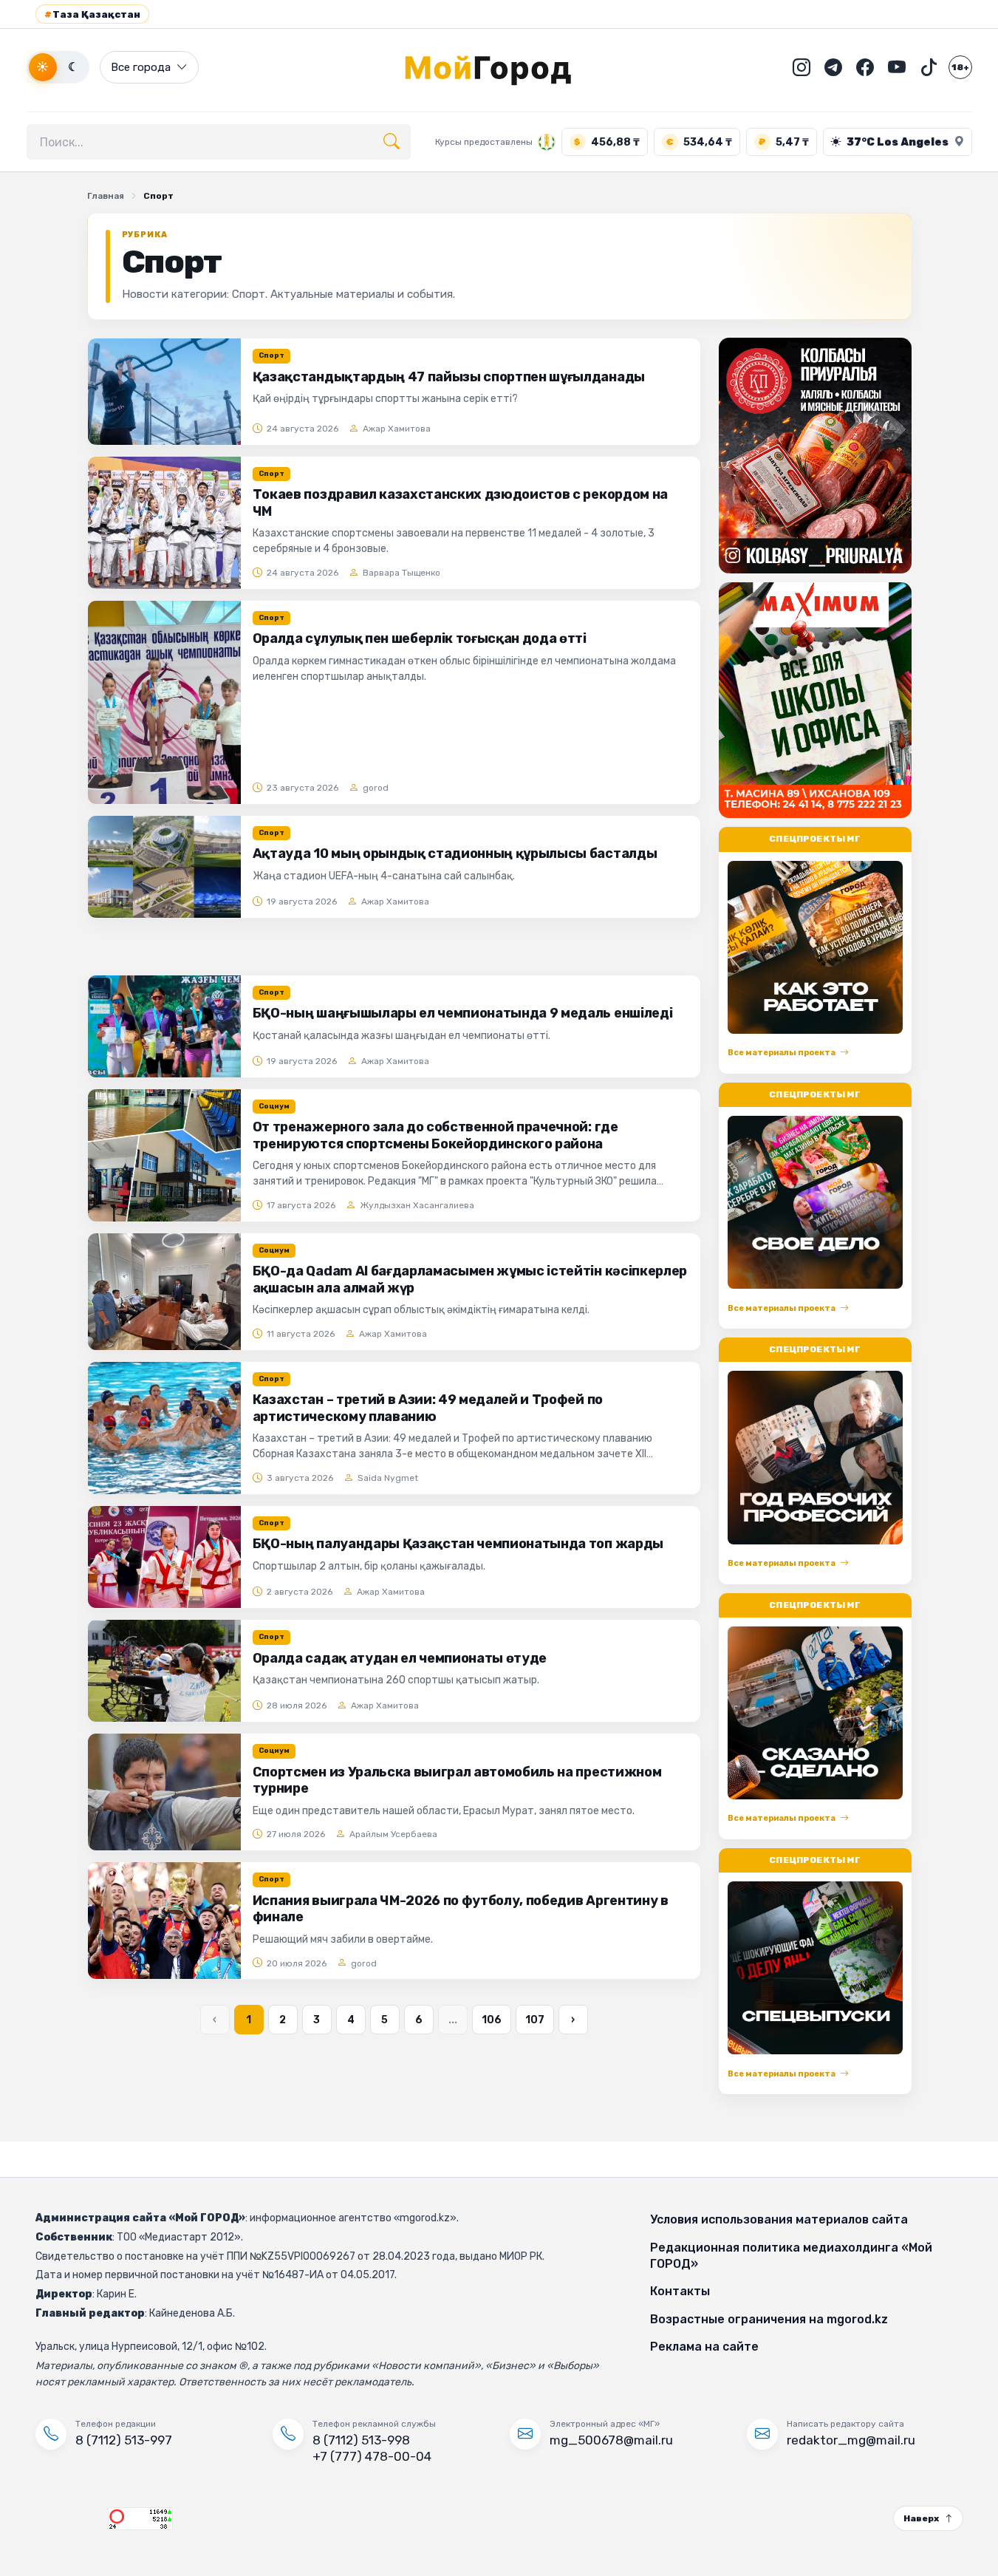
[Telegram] (833, 67)
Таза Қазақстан (92, 14)
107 (535, 2020)
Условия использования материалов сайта (779, 2219)
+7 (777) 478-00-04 (372, 2456)
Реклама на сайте (704, 2347)
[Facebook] (865, 67)
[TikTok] (929, 67)
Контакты (680, 2291)
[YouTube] (897, 67)
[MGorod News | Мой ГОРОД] (499, 67)
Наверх (921, 2518)
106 (492, 2020)
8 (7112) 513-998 (361, 2440)
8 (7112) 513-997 (124, 2440)
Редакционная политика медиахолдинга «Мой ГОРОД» (791, 2256)
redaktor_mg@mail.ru (851, 2440)
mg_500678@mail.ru (611, 2440)
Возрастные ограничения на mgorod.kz (769, 2319)
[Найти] (392, 142)
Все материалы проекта (782, 1053)
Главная (106, 196)
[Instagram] (802, 67)
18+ (960, 67)
